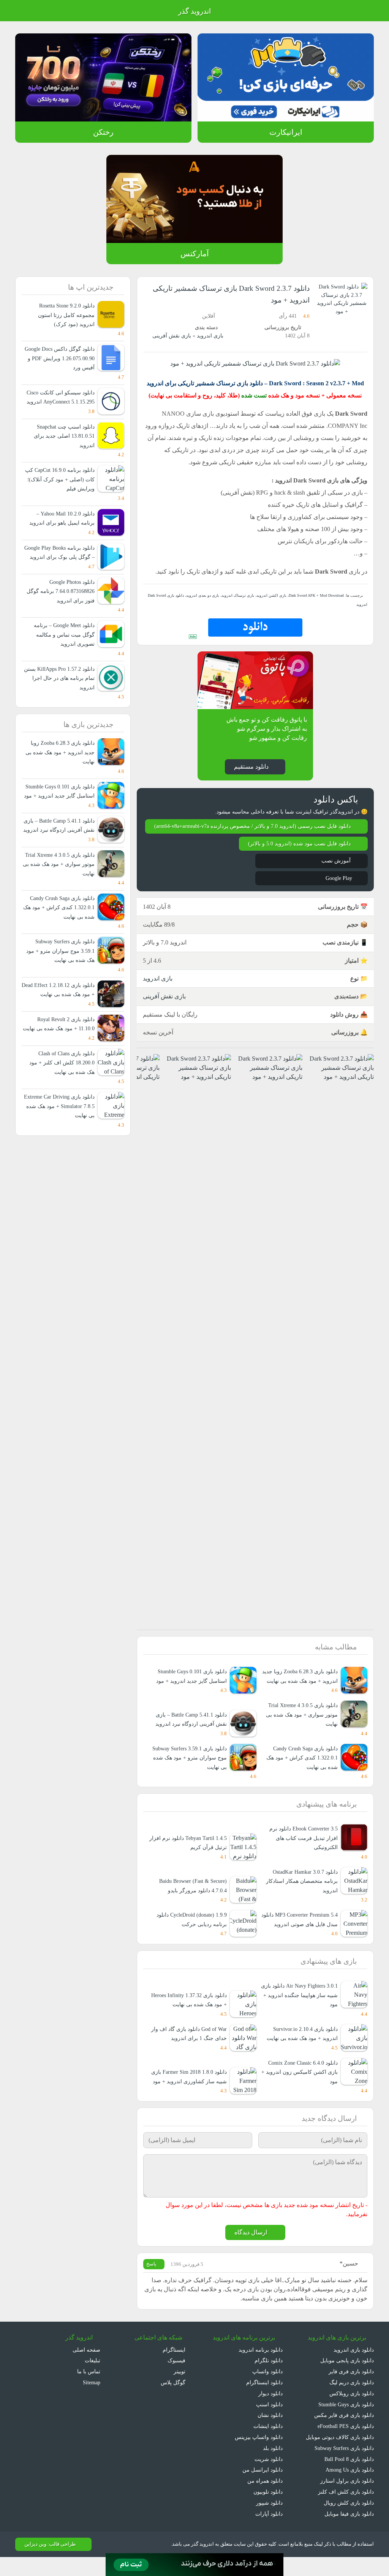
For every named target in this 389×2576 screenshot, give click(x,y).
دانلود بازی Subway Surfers (341, 2467)
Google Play (336, 887)
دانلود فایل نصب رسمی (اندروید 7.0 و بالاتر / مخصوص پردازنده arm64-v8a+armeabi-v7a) (257, 830)
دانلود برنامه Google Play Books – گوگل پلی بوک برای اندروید (62, 566)
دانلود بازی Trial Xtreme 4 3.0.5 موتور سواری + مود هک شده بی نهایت (300, 1733)
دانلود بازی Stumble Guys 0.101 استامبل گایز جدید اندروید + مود (189, 1694)
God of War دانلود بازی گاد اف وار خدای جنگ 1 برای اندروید (188, 2052)
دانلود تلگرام (269, 2380)
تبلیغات (92, 2380)
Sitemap (90, 2401)
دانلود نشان (270, 2434)
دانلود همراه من (265, 2500)
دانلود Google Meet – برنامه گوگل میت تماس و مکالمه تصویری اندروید (62, 653)
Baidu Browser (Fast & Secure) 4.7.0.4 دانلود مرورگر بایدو (188, 1904)
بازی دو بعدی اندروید (203, 595)
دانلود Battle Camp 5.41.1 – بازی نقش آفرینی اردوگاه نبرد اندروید (61, 858)
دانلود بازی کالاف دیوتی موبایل (340, 2456)
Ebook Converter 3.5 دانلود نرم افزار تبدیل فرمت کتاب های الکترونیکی (301, 1856)
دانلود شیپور (269, 2522)
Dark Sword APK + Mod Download (314, 595)
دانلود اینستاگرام (265, 2401)
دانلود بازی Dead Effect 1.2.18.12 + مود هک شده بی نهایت (61, 1032)
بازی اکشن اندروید (269, 595)
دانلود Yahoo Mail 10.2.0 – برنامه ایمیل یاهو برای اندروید (63, 527)
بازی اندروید (210, 336)
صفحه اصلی (87, 2369)
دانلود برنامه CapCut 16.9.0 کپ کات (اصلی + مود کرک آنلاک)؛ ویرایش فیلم (58, 489)
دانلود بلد (272, 2467)
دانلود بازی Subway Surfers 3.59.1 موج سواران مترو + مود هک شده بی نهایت (193, 1775)
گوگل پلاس (171, 2401)
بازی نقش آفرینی (172, 336)
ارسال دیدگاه (251, 2251)
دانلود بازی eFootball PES (344, 2445)
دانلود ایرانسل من (263, 2489)
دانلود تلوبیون (267, 2511)
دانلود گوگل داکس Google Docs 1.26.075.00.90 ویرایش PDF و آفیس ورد (60, 358)
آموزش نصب (336, 869)
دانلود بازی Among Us (348, 2489)
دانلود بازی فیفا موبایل (349, 2533)
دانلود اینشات (268, 2445)
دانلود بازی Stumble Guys (344, 2423)
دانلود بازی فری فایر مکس (345, 2434)
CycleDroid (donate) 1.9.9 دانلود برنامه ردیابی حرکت (188, 1937)
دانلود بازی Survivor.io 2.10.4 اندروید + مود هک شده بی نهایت (300, 2052)
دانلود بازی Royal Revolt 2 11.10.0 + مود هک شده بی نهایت (63, 1075)
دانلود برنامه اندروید (261, 2369)
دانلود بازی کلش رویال (349, 2522)
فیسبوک (176, 2380)
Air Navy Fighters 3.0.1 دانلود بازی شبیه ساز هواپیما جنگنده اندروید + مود (303, 2013)
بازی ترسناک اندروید (237, 595)
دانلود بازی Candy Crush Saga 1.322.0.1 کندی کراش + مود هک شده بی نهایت (301, 1775)
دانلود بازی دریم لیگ (351, 2401)
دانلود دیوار (270, 2412)
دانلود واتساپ (267, 2390)
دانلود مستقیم (251, 766)
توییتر (178, 2390)
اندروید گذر (194, 11)
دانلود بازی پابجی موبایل (346, 2380)
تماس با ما (89, 2390)
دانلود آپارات (269, 2533)
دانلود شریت (269, 2478)
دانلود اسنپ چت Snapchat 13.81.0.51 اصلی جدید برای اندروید (63, 445)
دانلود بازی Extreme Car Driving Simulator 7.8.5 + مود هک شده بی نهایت (59, 1162)
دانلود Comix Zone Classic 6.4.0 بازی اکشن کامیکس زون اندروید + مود (299, 2090)
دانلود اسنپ (269, 2423)
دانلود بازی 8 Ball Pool (348, 2478)
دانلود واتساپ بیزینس (258, 2456)
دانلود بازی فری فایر (352, 2390)
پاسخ (152, 2283)
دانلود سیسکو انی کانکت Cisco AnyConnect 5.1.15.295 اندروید (59, 402)
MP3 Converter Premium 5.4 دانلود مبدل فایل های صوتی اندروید (299, 1937)
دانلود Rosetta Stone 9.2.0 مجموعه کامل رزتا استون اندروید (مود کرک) (59, 315)
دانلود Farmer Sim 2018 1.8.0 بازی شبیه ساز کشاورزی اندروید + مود (190, 2090)
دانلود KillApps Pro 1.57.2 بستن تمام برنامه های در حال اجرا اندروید (62, 697)
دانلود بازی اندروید (353, 2369)
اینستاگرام (175, 2369)
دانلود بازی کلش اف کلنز (348, 2511)
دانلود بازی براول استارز (349, 2500)
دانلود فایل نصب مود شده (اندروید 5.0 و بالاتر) (298, 852)
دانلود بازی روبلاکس (352, 2412)
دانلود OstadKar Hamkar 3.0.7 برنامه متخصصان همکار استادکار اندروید (302, 1899)
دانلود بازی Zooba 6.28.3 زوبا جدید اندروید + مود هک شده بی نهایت (301, 1689)
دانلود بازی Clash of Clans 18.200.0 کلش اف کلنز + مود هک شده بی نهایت (63, 1119)
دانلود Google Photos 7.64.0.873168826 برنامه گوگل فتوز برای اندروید (59, 610)
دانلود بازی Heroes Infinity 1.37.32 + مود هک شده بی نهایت (188, 2018)
